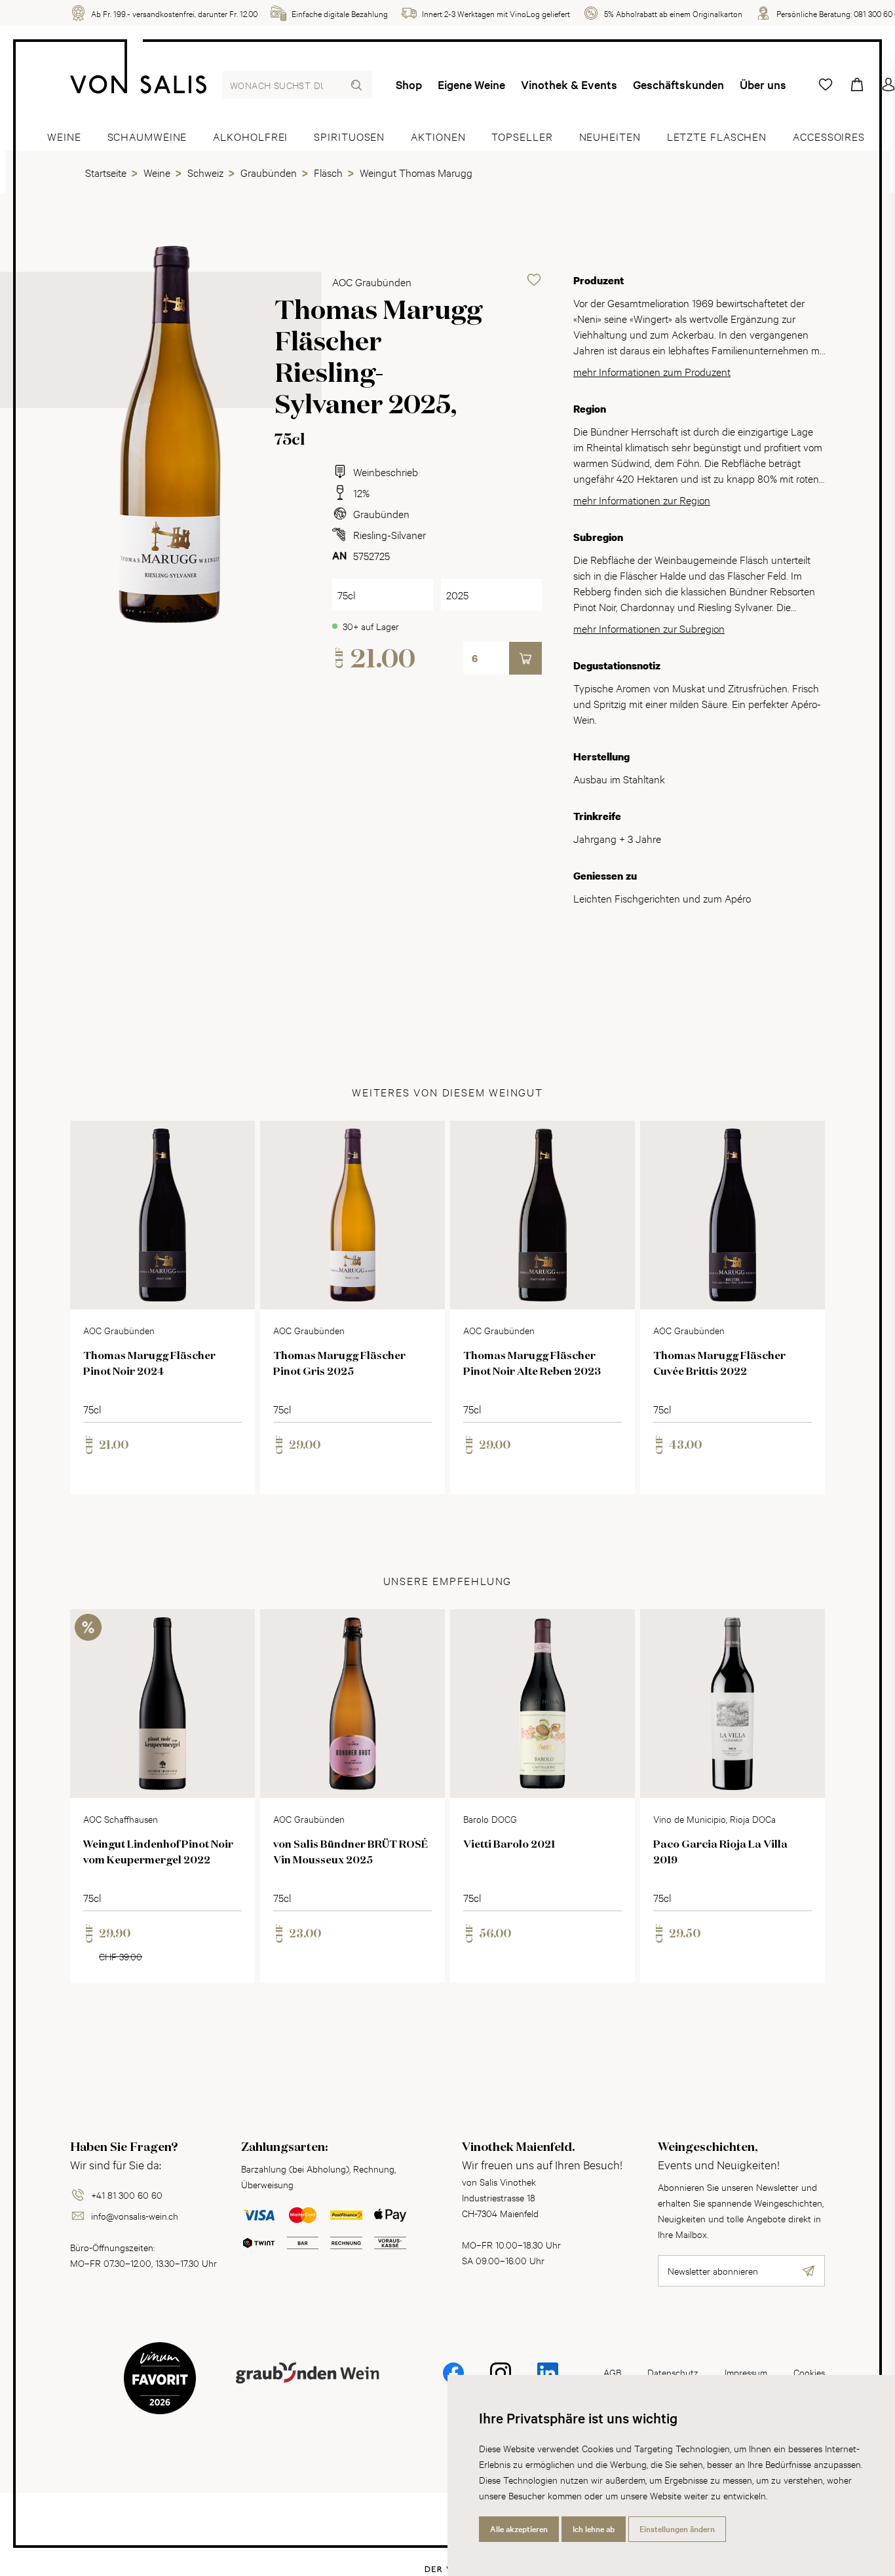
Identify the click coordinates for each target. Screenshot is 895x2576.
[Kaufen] (525, 658)
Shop (409, 84)
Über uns (763, 84)
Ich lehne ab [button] (594, 2529)
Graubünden (381, 513)
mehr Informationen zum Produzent (652, 371)
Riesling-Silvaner (390, 534)
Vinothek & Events (569, 84)
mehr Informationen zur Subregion (649, 628)
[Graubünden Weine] (307, 2388)
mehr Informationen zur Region (642, 499)
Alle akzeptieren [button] (519, 2529)
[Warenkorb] (857, 84)
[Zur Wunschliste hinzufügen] (534, 280)
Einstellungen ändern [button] (677, 2529)
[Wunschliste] (826, 84)
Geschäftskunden (678, 84)
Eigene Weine (471, 84)
